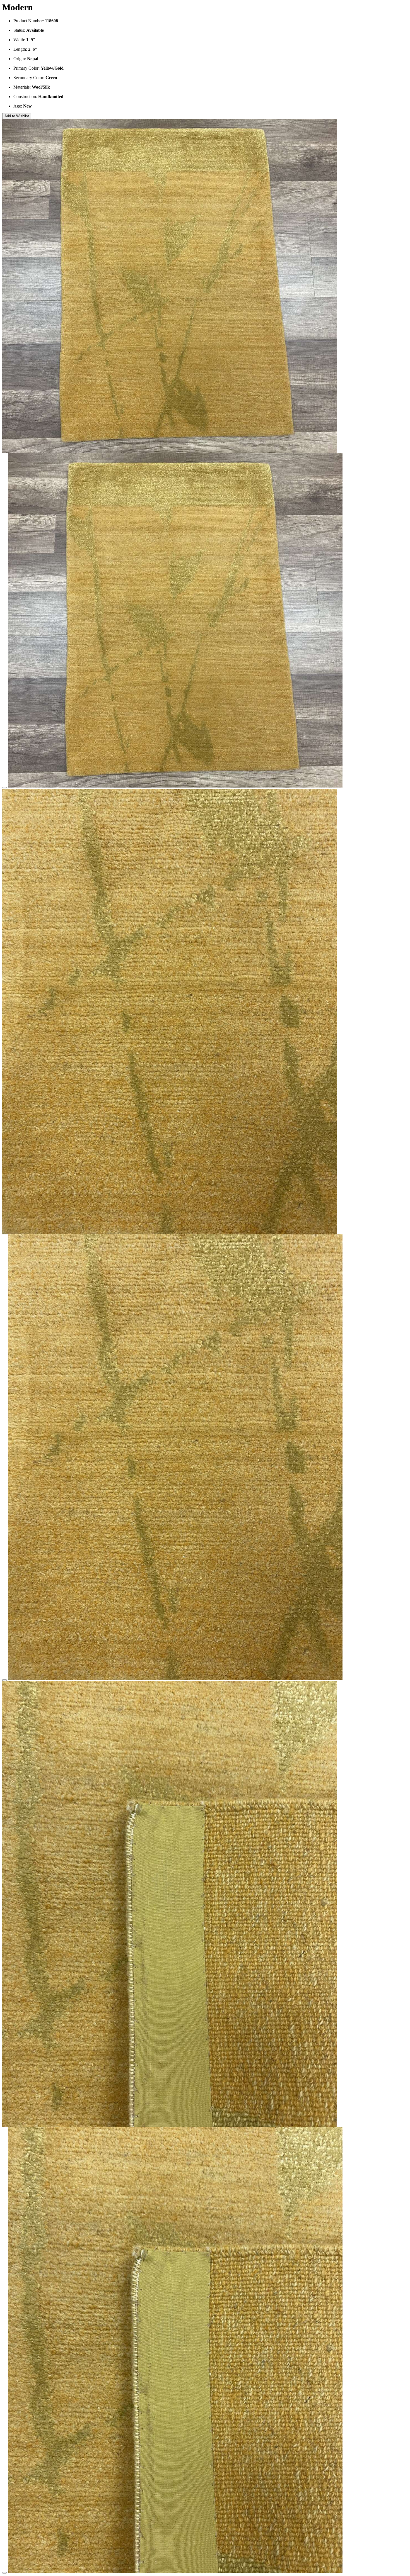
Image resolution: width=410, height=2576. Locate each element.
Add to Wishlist (17, 116)
